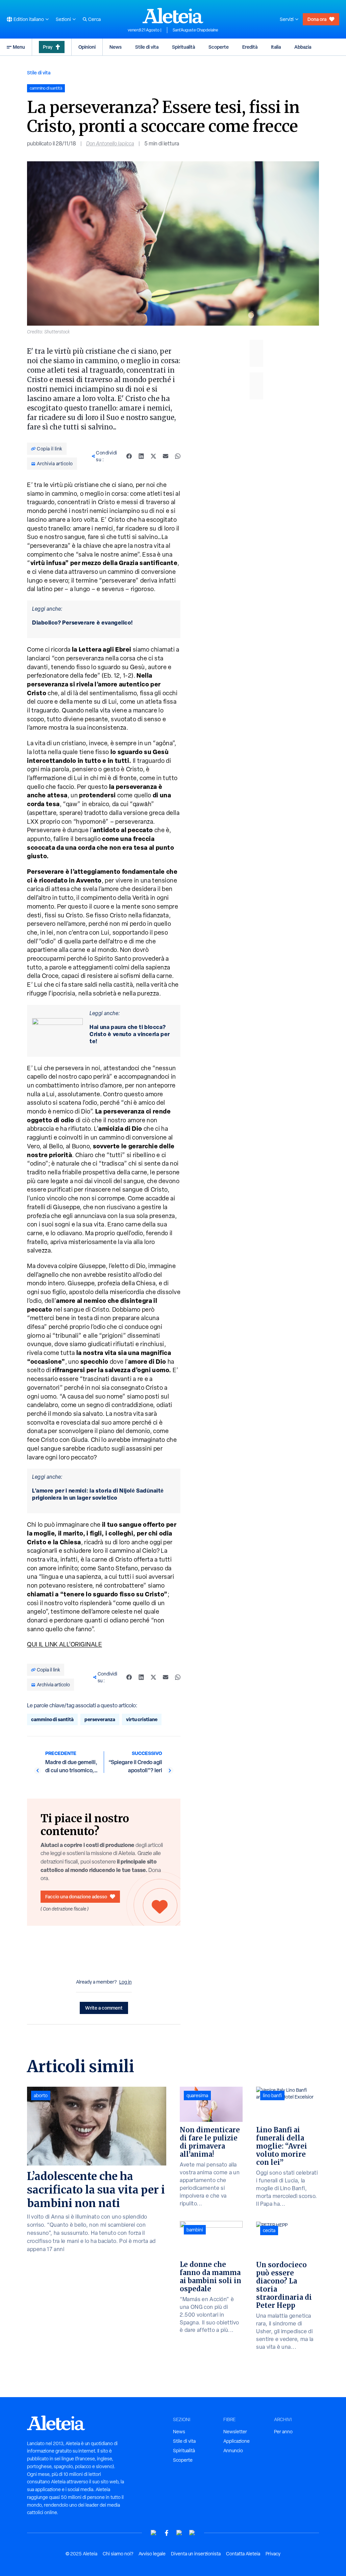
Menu (19, 47)
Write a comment (104, 2008)
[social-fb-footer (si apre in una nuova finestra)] (167, 2533)
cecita (269, 2230)
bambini (195, 2230)
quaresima (197, 2095)
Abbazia (303, 47)
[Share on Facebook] (129, 456)
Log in (126, 1982)
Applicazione (237, 2441)
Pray (48, 47)
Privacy (273, 2554)
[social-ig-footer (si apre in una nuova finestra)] (192, 2533)
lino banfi (272, 2095)
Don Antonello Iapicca (110, 144)
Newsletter (235, 2432)
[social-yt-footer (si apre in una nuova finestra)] (154, 2533)
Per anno (283, 2432)
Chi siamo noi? (118, 2554)
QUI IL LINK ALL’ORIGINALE (65, 1644)
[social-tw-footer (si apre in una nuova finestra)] (179, 2533)
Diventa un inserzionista (196, 2554)
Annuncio (233, 2451)
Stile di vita (147, 47)
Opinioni (87, 47)
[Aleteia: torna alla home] (173, 16)
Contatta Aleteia (243, 2554)
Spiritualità (183, 47)
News (116, 47)
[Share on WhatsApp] (178, 456)
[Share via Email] (166, 456)
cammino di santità (52, 1719)
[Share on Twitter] (153, 456)
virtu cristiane (142, 1719)
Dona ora (317, 19)
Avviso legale (152, 2554)
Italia (276, 47)
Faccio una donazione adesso (76, 1896)
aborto (41, 2095)
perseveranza (100, 1719)
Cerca (94, 19)
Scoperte (219, 47)
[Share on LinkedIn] (141, 456)
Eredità (250, 47)
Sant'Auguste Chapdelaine (195, 30)
